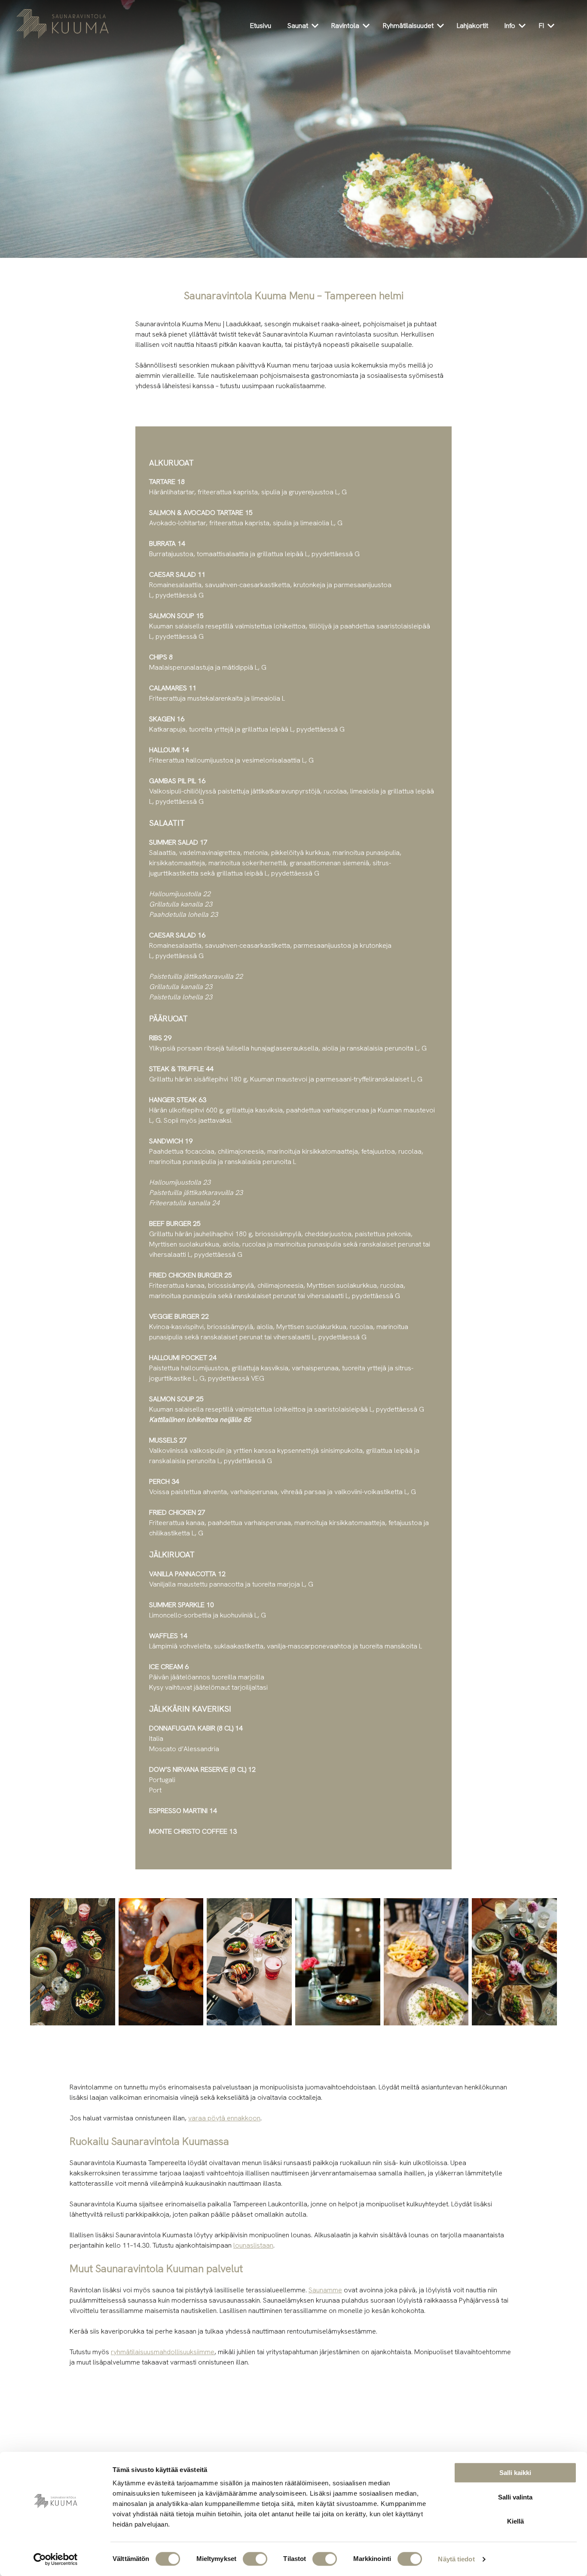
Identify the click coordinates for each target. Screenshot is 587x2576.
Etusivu (261, 26)
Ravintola (345, 26)
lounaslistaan (253, 2245)
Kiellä (515, 2521)
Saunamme (325, 2290)
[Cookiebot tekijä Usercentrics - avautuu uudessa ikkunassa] (56, 2559)
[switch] (255, 2559)
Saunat (298, 26)
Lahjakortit (472, 26)
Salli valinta (515, 2497)
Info (510, 26)
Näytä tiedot (456, 2559)
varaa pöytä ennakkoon (224, 2118)
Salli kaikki (515, 2473)
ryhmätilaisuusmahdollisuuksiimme (163, 2352)
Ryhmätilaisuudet (408, 26)
